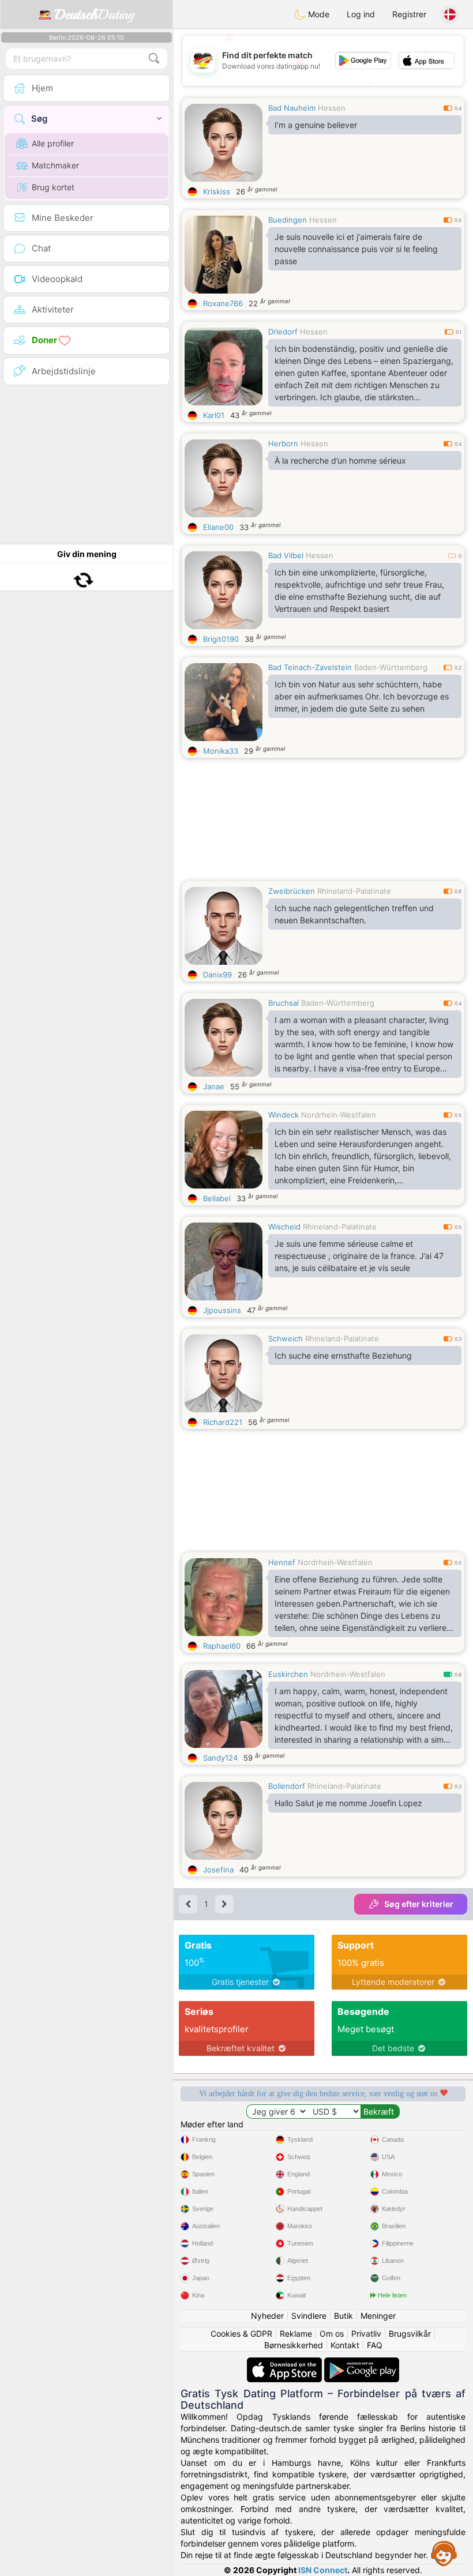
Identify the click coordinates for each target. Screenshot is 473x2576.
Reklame (296, 2334)
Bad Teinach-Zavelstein (310, 667)
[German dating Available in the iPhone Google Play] (362, 2363)
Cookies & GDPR (241, 2334)
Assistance (444, 2553)
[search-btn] (154, 59)
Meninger (378, 2316)
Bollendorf (287, 1786)
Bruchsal (284, 1003)
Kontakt (345, 2345)
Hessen (332, 108)
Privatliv (366, 2334)
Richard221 (223, 1422)
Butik (344, 2316)
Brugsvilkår (410, 2334)
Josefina (218, 1870)
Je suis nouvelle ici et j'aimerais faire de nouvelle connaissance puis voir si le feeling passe (356, 249)
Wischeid (284, 1227)
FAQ (375, 2345)
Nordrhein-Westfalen (339, 1115)
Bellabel (217, 1198)
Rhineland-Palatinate (354, 891)
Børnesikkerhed (294, 2345)
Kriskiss (217, 191)
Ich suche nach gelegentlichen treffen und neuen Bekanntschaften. (354, 914)
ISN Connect (323, 2570)
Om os (332, 2334)
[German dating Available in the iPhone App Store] (286, 2363)
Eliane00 (218, 527)
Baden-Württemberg (391, 667)
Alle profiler (53, 143)
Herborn (283, 443)
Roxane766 (223, 303)
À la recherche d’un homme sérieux (340, 460)
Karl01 (214, 415)
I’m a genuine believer (316, 125)
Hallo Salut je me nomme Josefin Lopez (348, 1803)
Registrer (409, 14)
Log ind (361, 14)
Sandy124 (220, 1758)
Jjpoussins (222, 1310)
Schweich (286, 1338)
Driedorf (283, 332)
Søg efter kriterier (419, 1904)
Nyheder (267, 2316)
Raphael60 (222, 1646)
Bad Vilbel (286, 555)
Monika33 (221, 751)
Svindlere (309, 2316)
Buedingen (288, 220)
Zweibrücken (292, 891)
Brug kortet (53, 187)
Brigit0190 (221, 639)
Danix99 (217, 975)
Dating (94, 14)
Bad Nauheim (292, 108)
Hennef (282, 1562)
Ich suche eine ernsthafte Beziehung (343, 1355)
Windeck (284, 1115)
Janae (214, 1086)
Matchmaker (55, 165)
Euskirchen (288, 1674)
